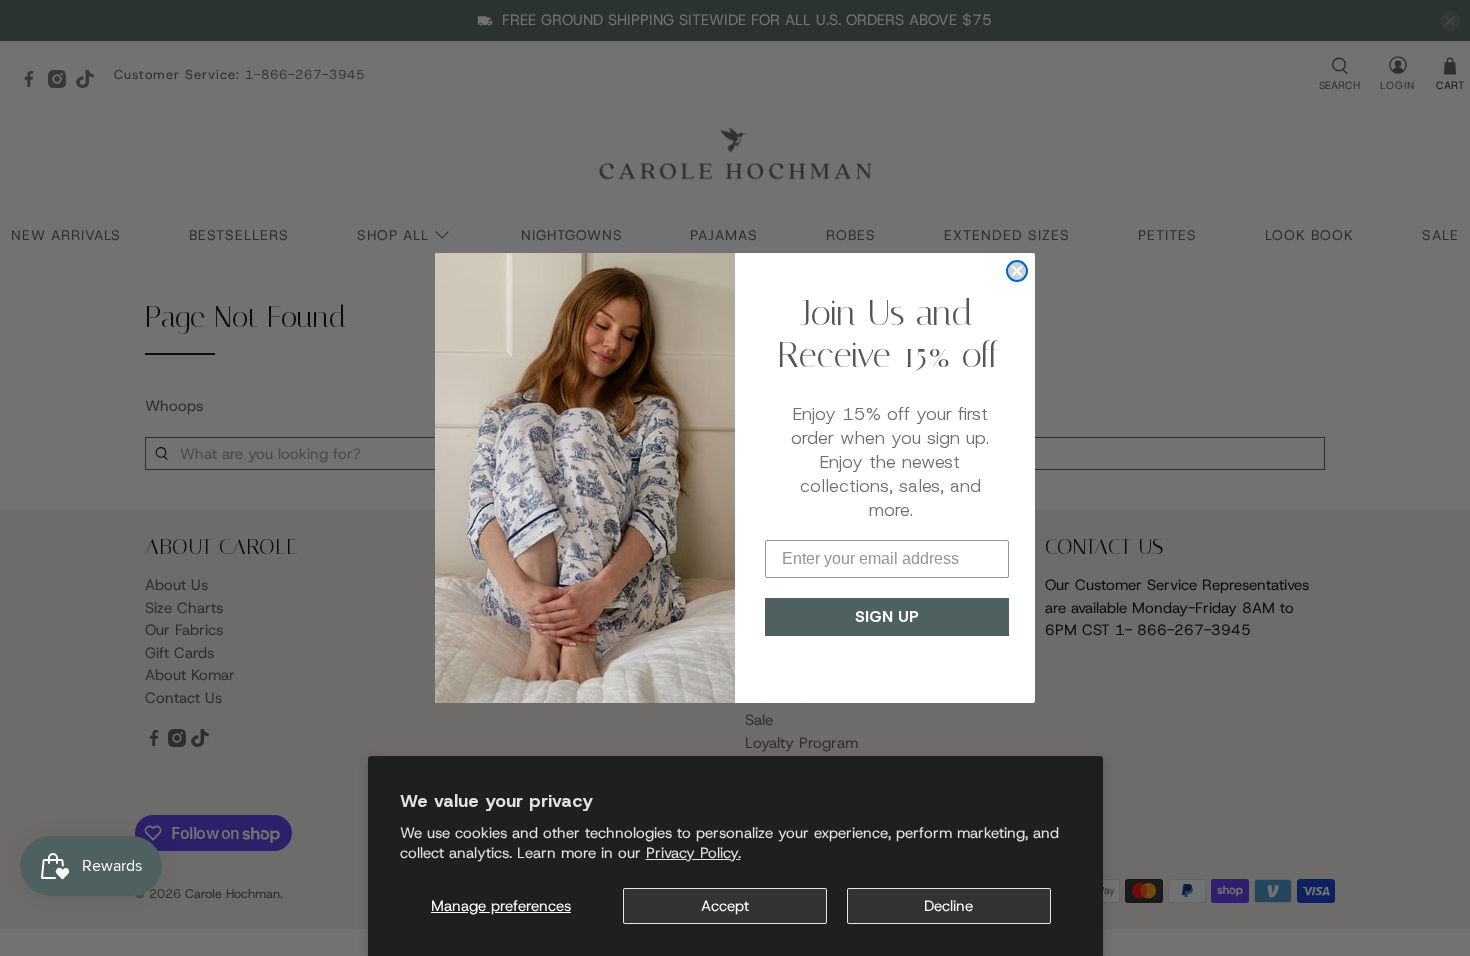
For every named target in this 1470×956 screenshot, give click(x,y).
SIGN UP (887, 616)
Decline (948, 906)
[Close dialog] (1017, 271)
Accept (725, 906)
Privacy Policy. (693, 853)
